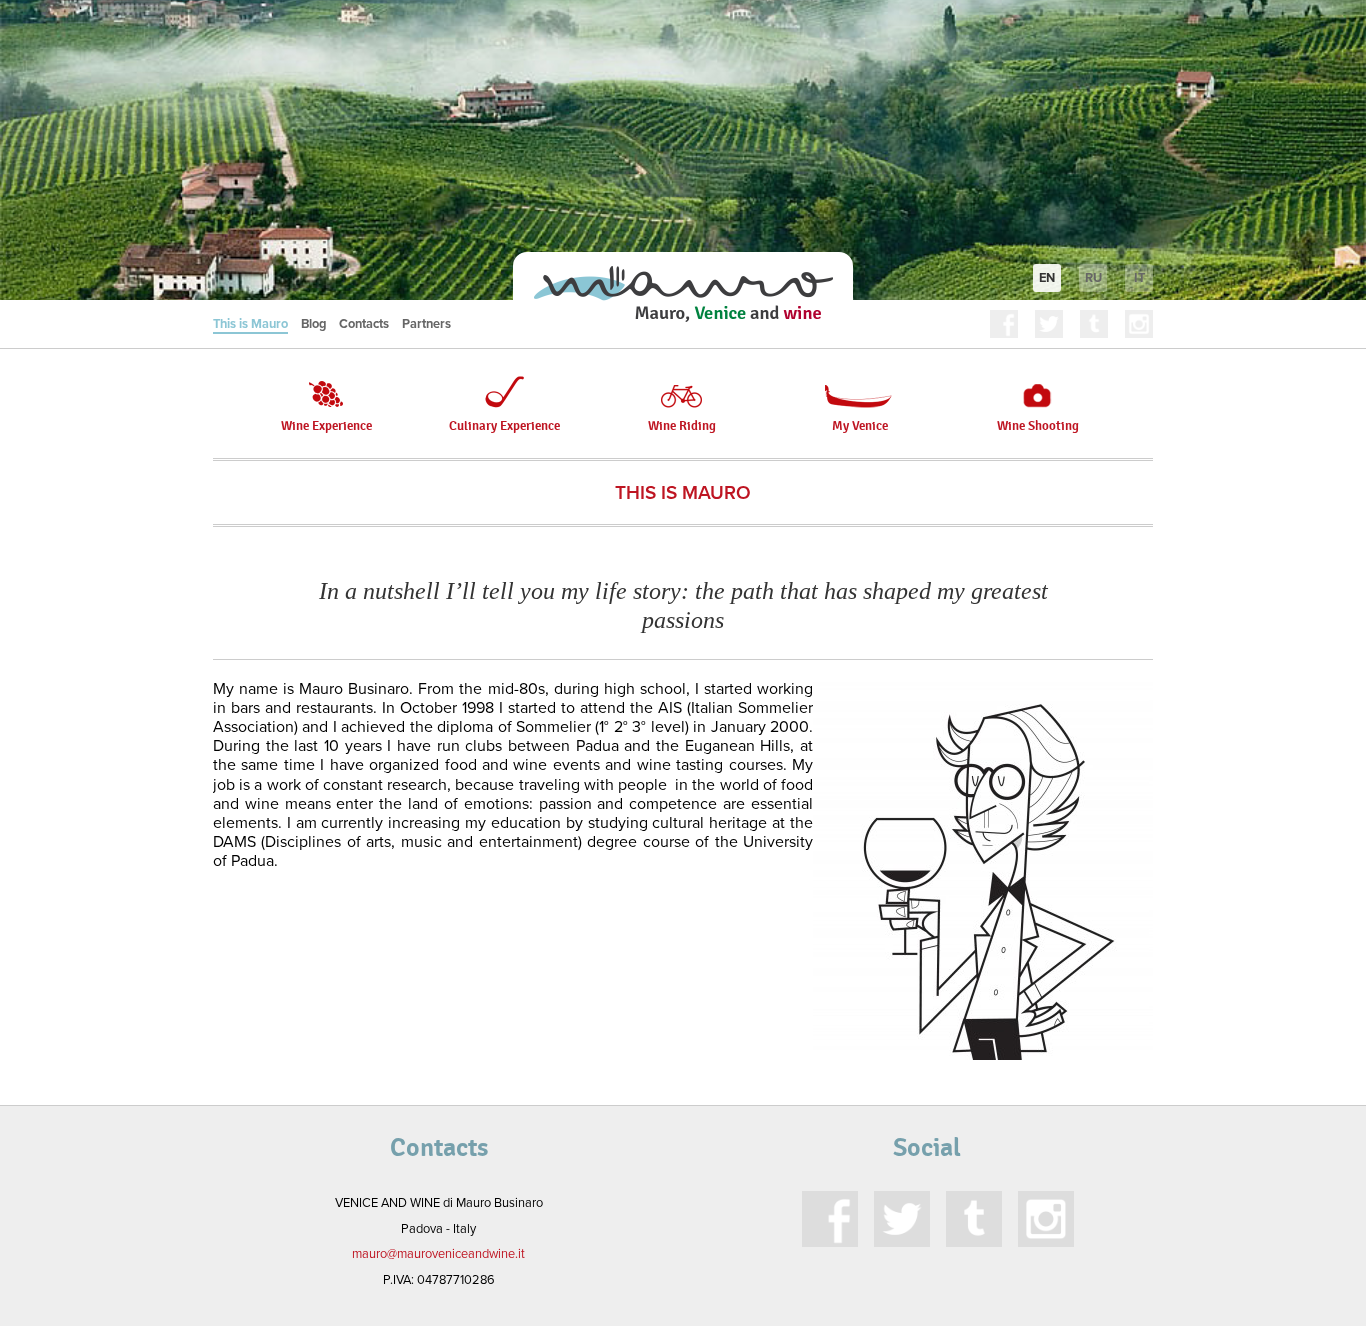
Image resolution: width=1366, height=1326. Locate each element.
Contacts (364, 324)
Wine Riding (682, 426)
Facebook (1004, 324)
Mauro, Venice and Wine (683, 294)
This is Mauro (250, 324)
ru (1093, 278)
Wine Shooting (1038, 426)
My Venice (860, 426)
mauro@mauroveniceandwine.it (438, 1254)
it (1139, 278)
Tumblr (1094, 324)
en (1047, 278)
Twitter (1049, 324)
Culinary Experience (504, 426)
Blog (313, 324)
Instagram (1139, 324)
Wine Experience (326, 426)
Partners (426, 324)
